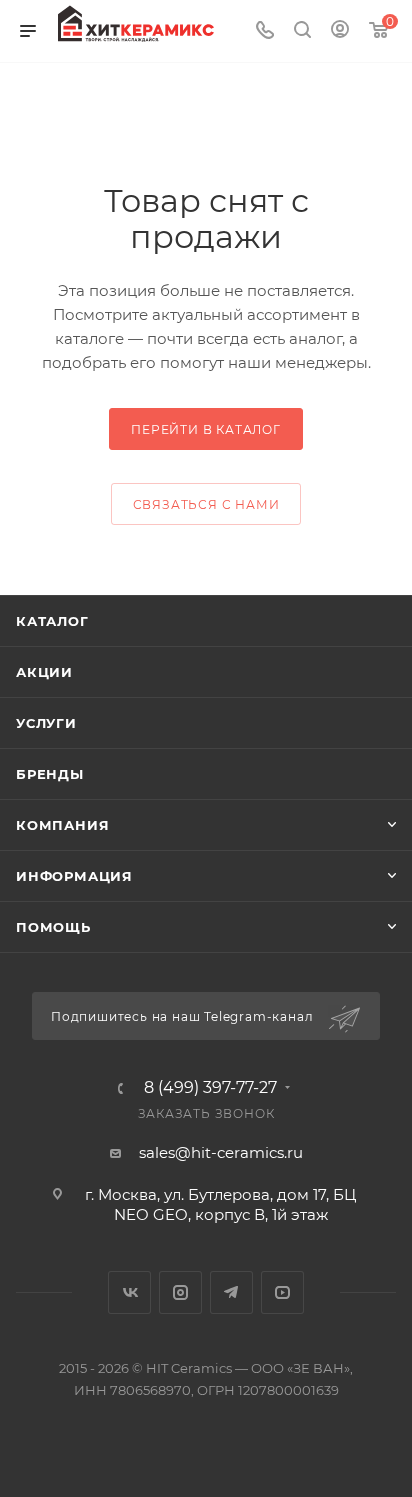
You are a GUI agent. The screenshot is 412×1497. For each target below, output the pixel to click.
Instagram (180, 1292)
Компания (62, 825)
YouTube (282, 1292)
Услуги (46, 723)
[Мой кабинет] (340, 31)
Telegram (231, 1292)
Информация (74, 876)
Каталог (52, 621)
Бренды (50, 774)
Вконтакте (129, 1292)
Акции (44, 672)
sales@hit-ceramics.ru (221, 1152)
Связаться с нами (206, 504)
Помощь (53, 927)
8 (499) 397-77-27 (210, 1088)
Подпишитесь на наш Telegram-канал (184, 1016)
